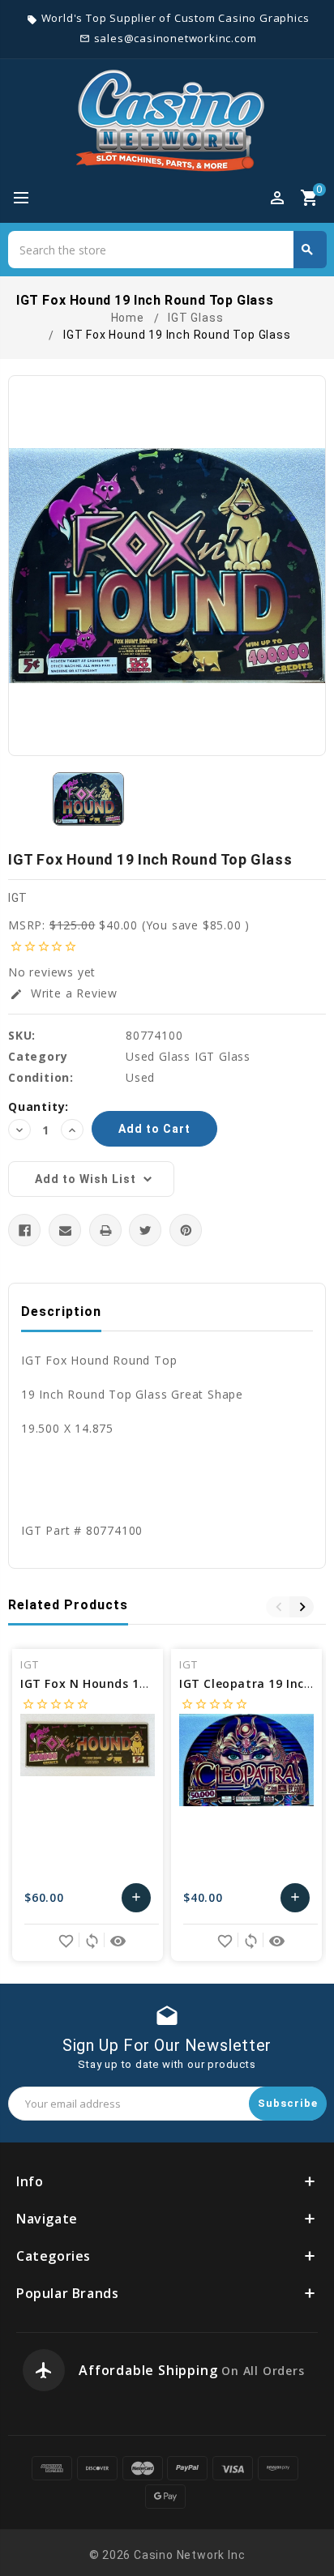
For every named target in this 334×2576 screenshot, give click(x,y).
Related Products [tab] (68, 1605)
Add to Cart (137, 1901)
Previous (278, 1607)
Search (307, 250)
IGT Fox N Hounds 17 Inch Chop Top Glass (147, 1683)
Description (61, 1311)
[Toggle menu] (28, 199)
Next (302, 1607)
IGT (18, 898)
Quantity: (39, 1106)
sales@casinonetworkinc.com (176, 38)
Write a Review (64, 993)
